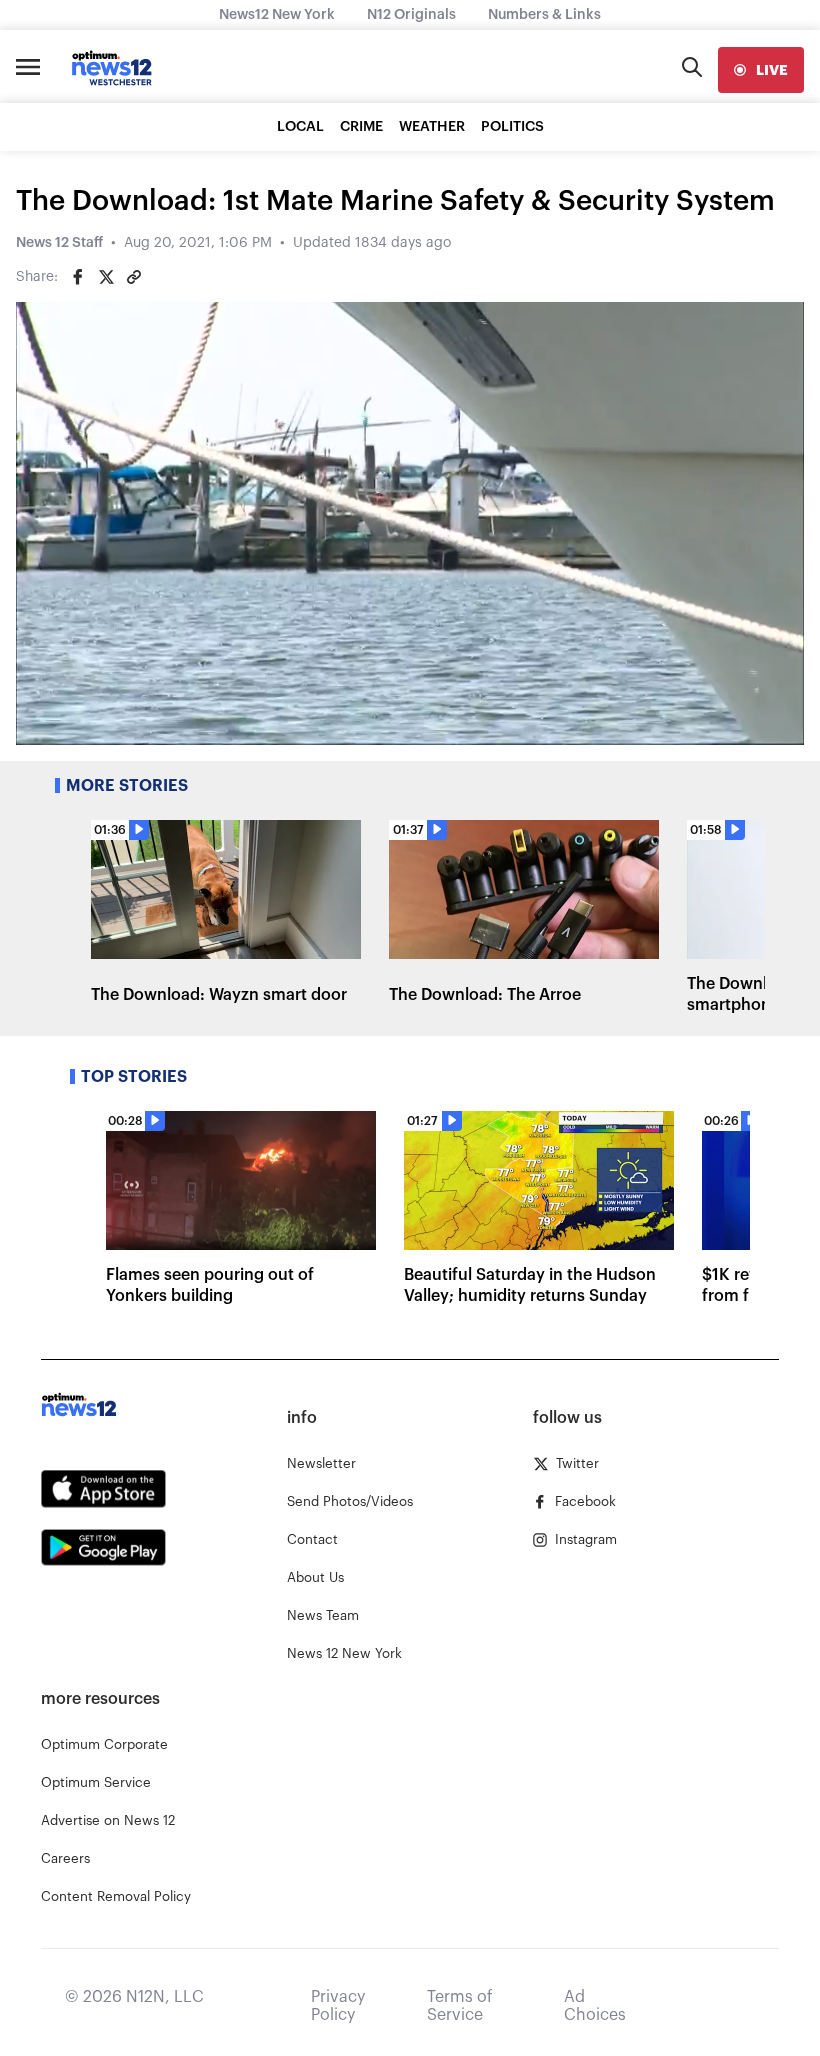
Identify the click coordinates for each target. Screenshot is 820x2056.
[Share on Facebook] (78, 277)
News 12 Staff (59, 243)
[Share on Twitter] (106, 277)
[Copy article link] (134, 277)
